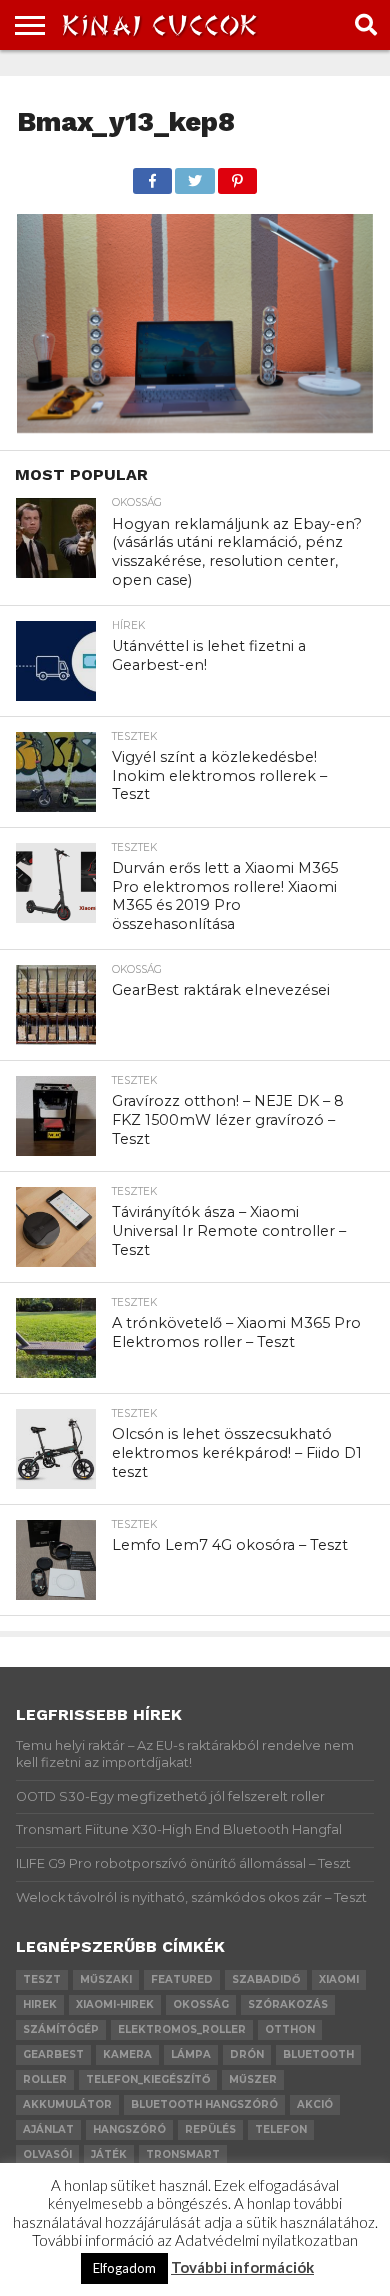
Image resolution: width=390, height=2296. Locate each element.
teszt (42, 1979)
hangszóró (129, 2129)
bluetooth (318, 2054)
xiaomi (339, 1979)
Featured (182, 1979)
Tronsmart (183, 2154)
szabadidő (266, 1979)
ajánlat (48, 2129)
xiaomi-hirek (115, 2004)
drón (247, 2054)
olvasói (47, 2154)
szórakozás (288, 2004)
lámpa (191, 2054)
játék (109, 2154)
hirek (40, 2004)
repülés (210, 2129)
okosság (201, 2004)
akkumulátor (67, 2104)
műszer (253, 2079)
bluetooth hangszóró (204, 2104)
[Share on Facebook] (152, 175)
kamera (127, 2054)
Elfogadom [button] (124, 2268)
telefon (281, 2129)
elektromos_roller (182, 2029)
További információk (242, 2267)
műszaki (106, 1979)
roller (45, 2079)
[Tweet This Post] (194, 175)
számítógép (61, 2029)
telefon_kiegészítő (148, 2079)
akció (315, 2104)
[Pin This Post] (237, 175)
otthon (290, 2029)
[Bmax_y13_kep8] (195, 426)
